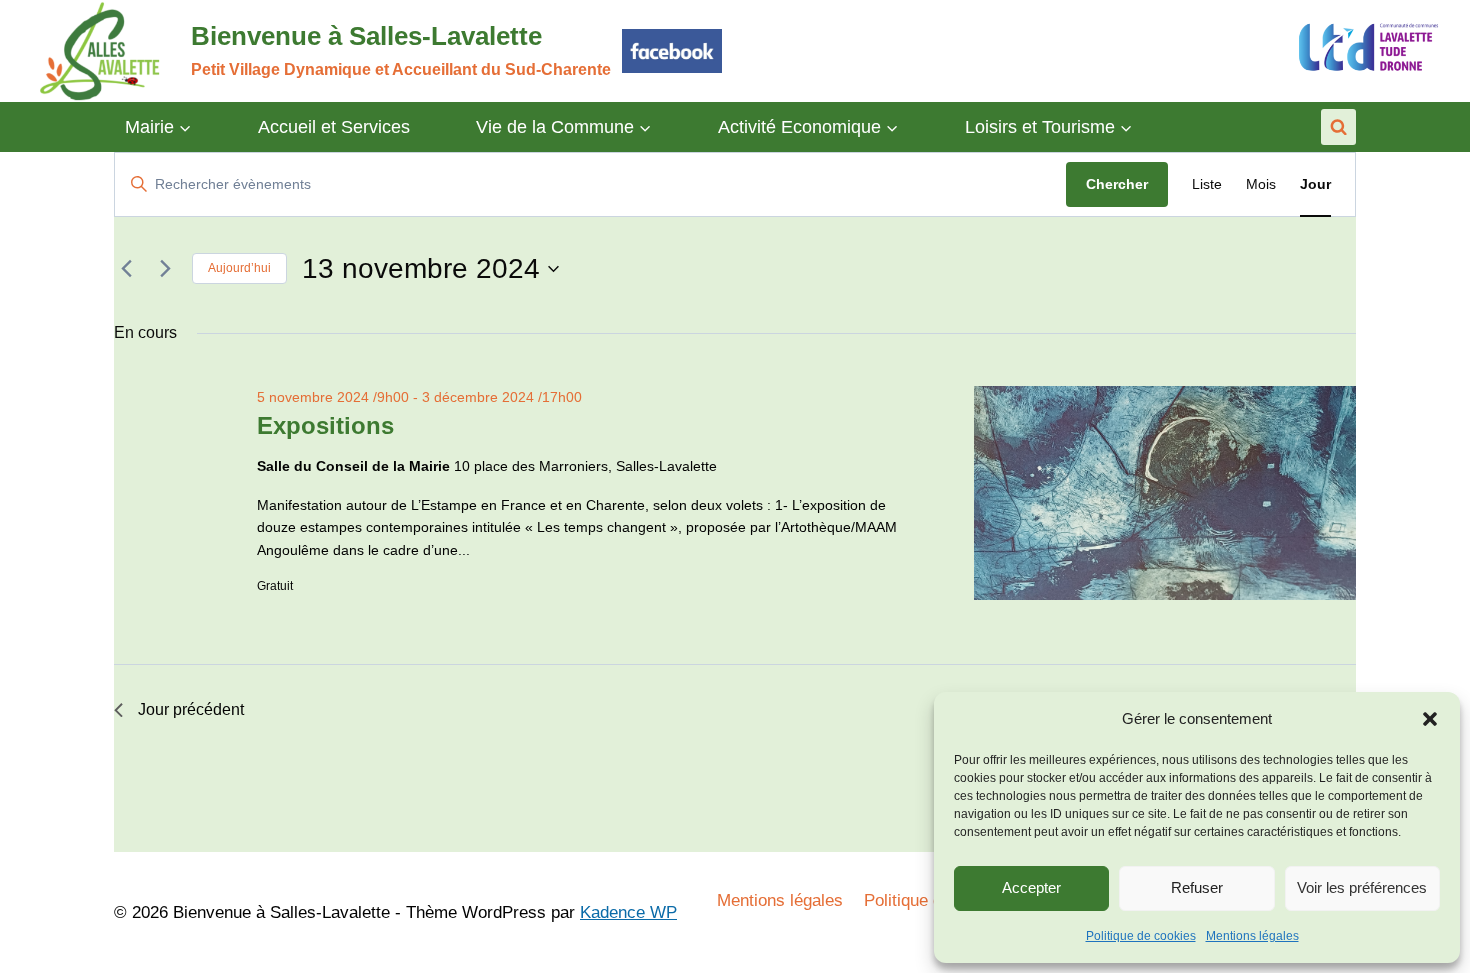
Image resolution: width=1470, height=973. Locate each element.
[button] (1430, 719)
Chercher (1117, 184)
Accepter (1031, 887)
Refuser (1197, 887)
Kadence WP (628, 912)
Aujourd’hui (239, 268)
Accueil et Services (334, 127)
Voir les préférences (1362, 887)
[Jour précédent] (126, 269)
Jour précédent (191, 709)
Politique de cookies (1141, 936)
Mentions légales (1252, 936)
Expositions (325, 425)
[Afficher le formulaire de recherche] (1338, 126)
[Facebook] (672, 51)
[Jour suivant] (165, 269)
